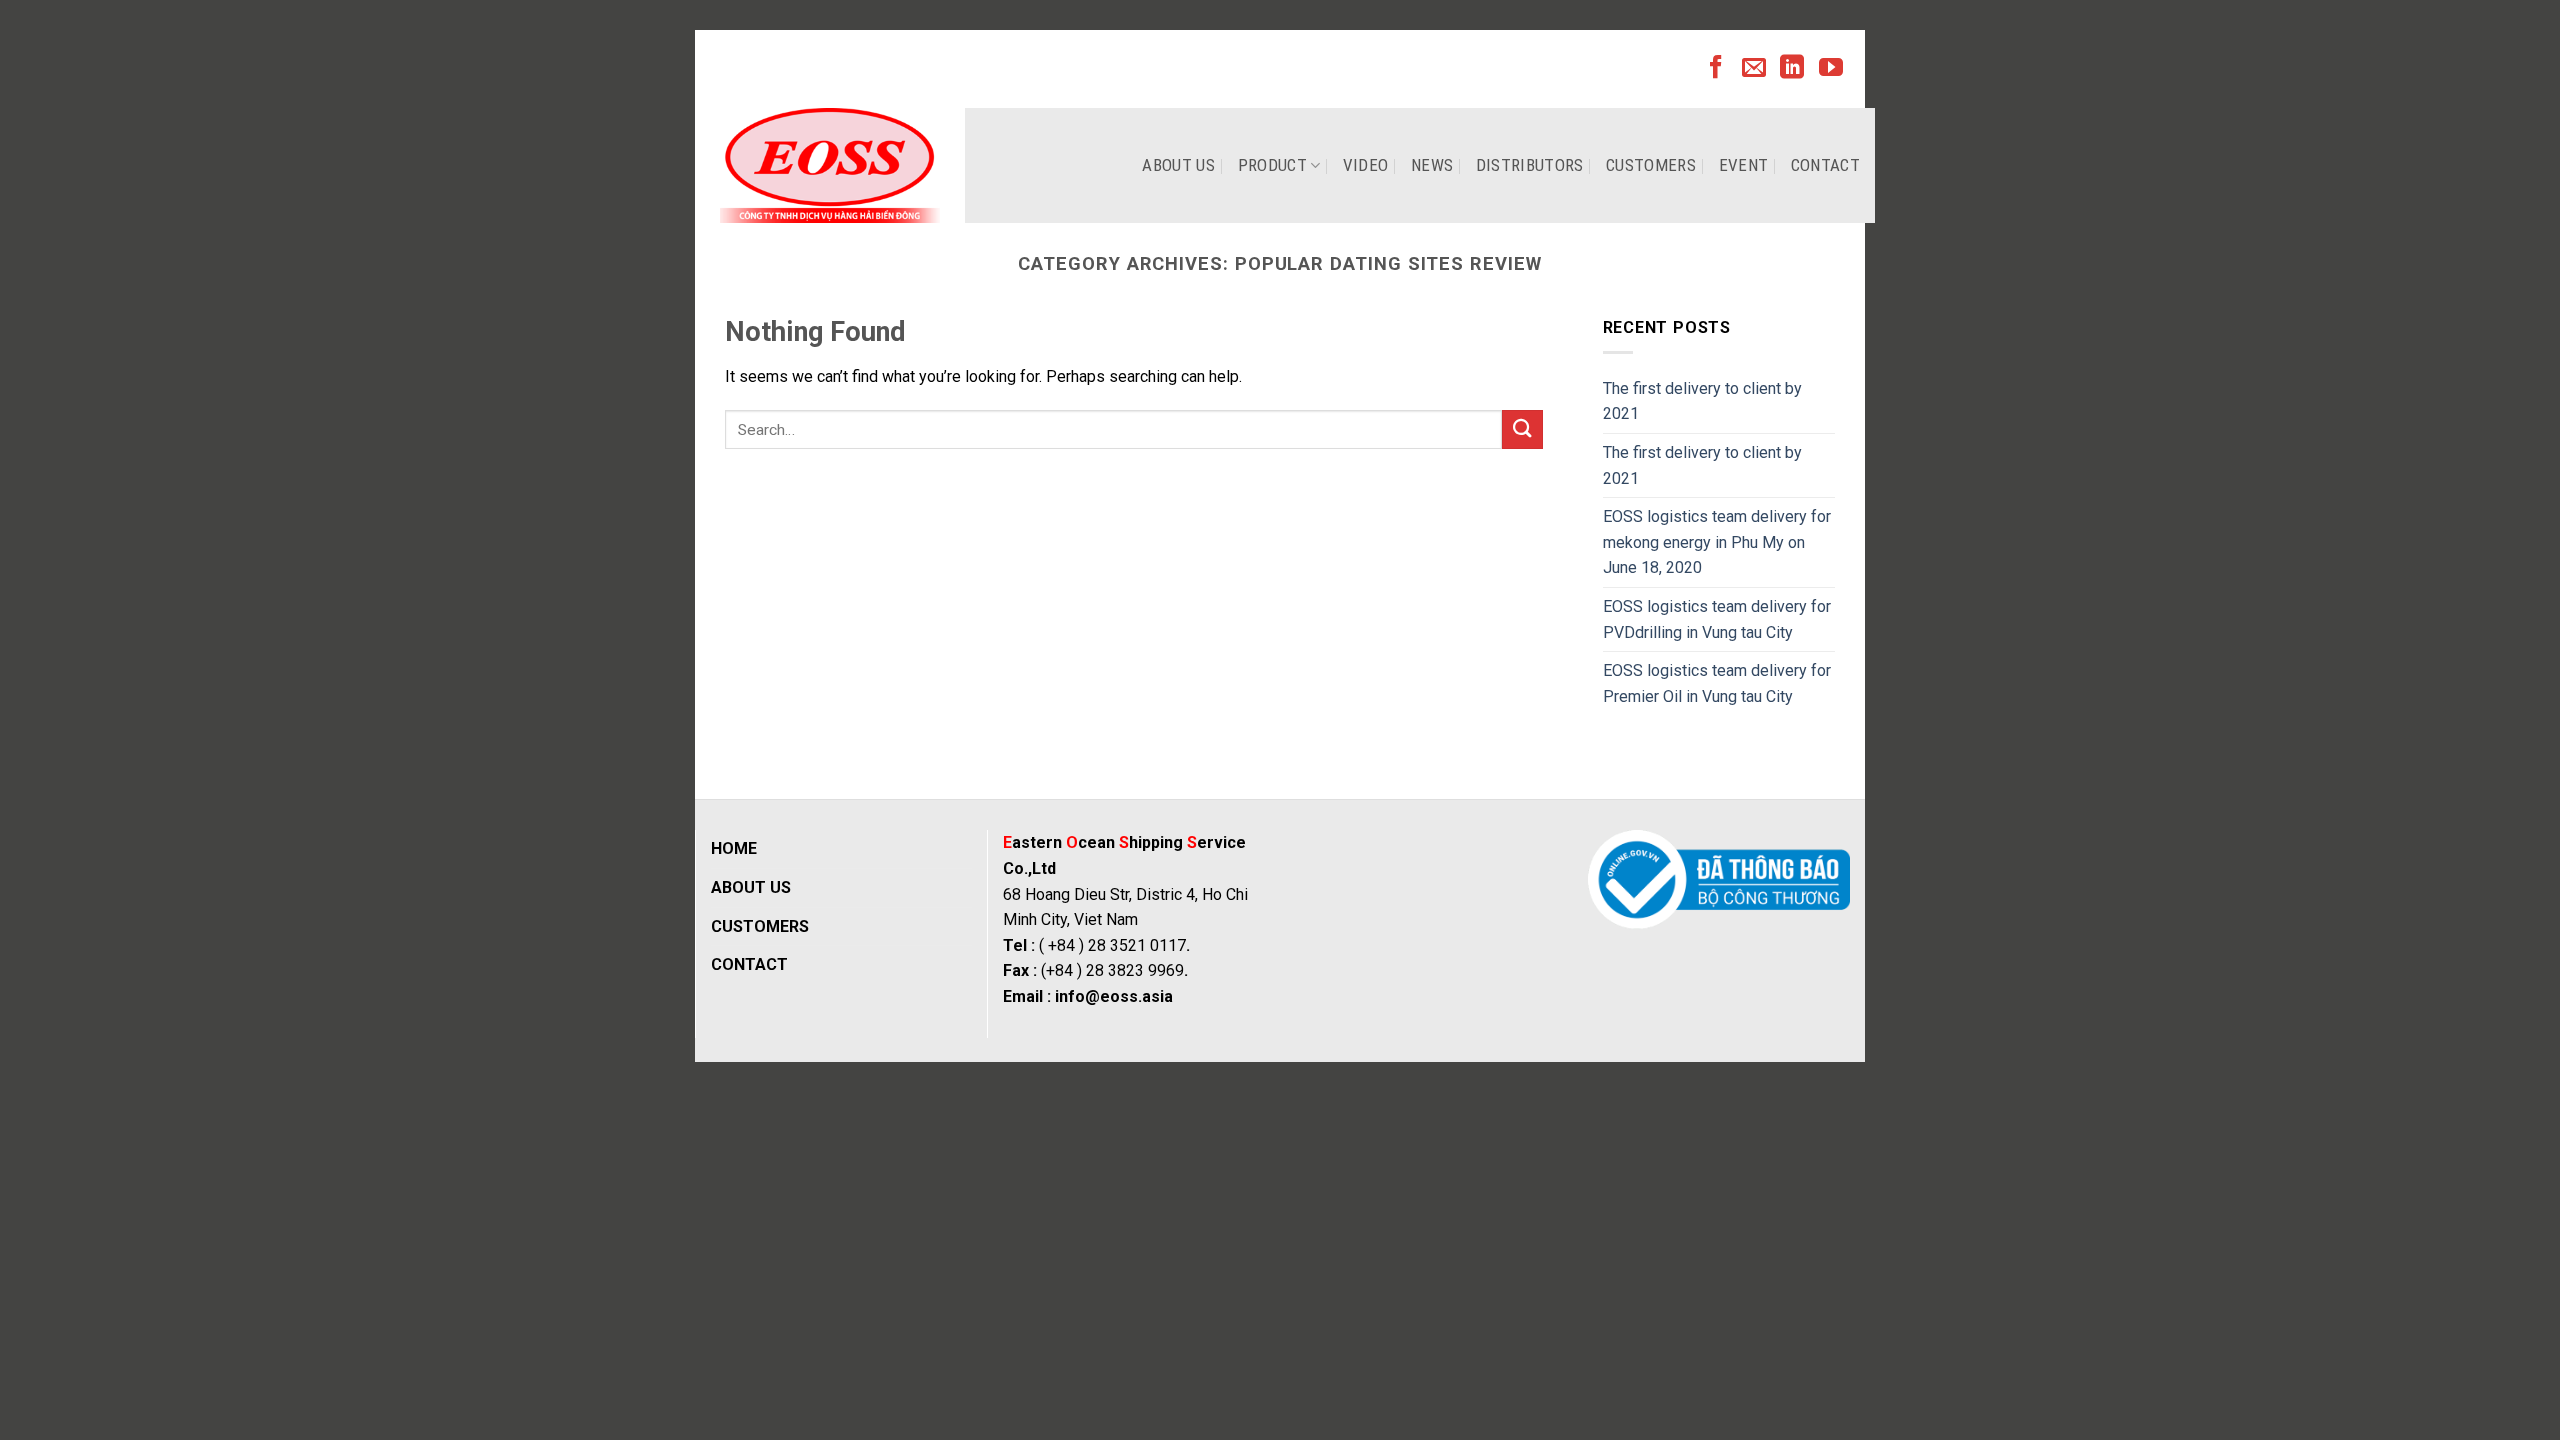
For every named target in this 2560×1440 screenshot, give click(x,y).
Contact (1825, 165)
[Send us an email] (1754, 68)
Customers (1651, 165)
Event (1744, 165)
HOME (734, 848)
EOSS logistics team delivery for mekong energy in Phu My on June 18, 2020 (1717, 542)
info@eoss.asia (1114, 996)
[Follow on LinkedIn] (1792, 68)
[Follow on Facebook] (1716, 68)
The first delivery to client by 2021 (1702, 401)
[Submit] (1522, 429)
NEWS (1432, 165)
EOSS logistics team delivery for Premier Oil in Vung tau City (1717, 683)
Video (1366, 165)
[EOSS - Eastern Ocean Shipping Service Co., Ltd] (830, 165)
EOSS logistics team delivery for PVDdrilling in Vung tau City (1717, 619)
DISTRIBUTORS (1530, 165)
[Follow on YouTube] (1831, 68)
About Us (1178, 165)
